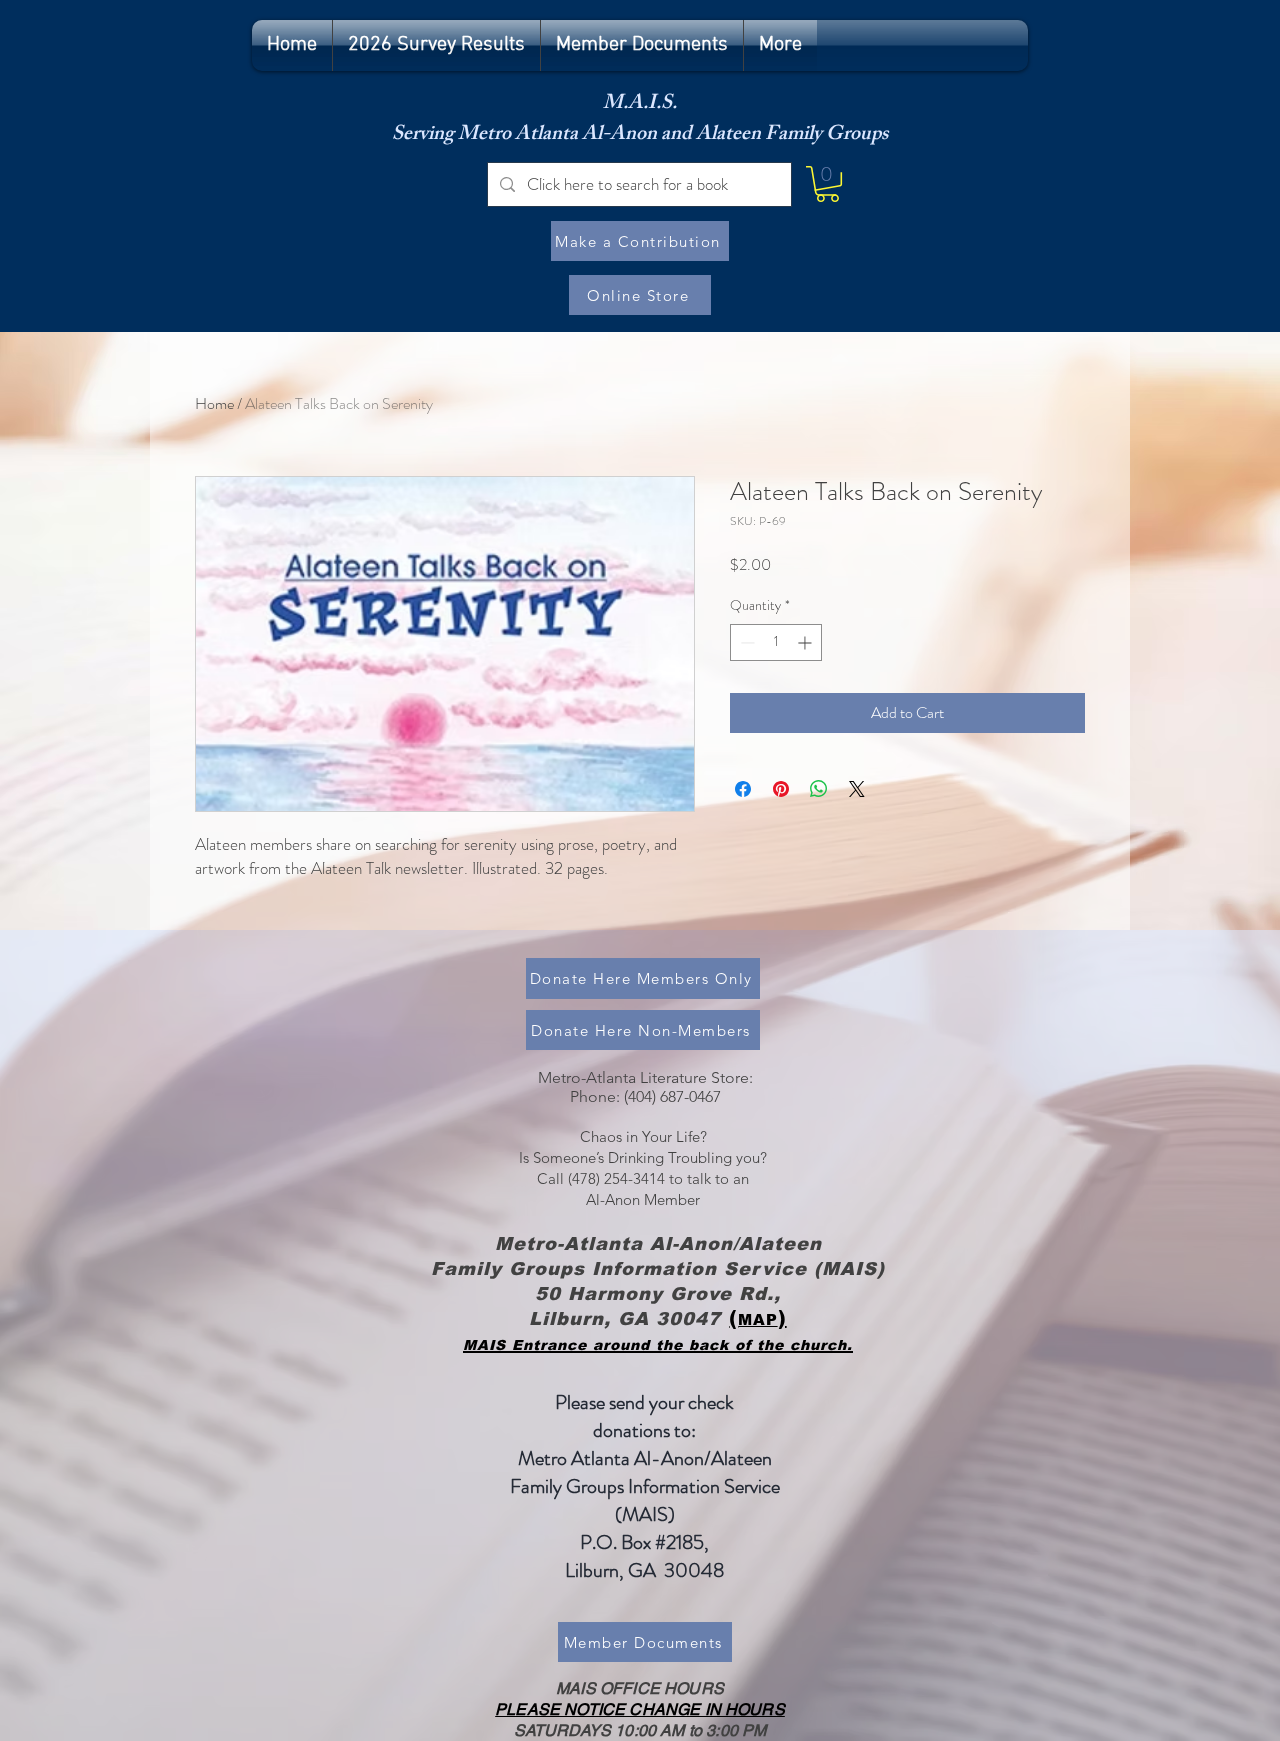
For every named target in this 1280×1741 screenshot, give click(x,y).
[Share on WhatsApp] (819, 789)
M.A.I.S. (640, 104)
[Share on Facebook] (743, 789)
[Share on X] (857, 789)
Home (214, 403)
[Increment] (806, 642)
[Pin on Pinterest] (781, 789)
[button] (827, 184)
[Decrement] (745, 642)
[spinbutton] (776, 642)
